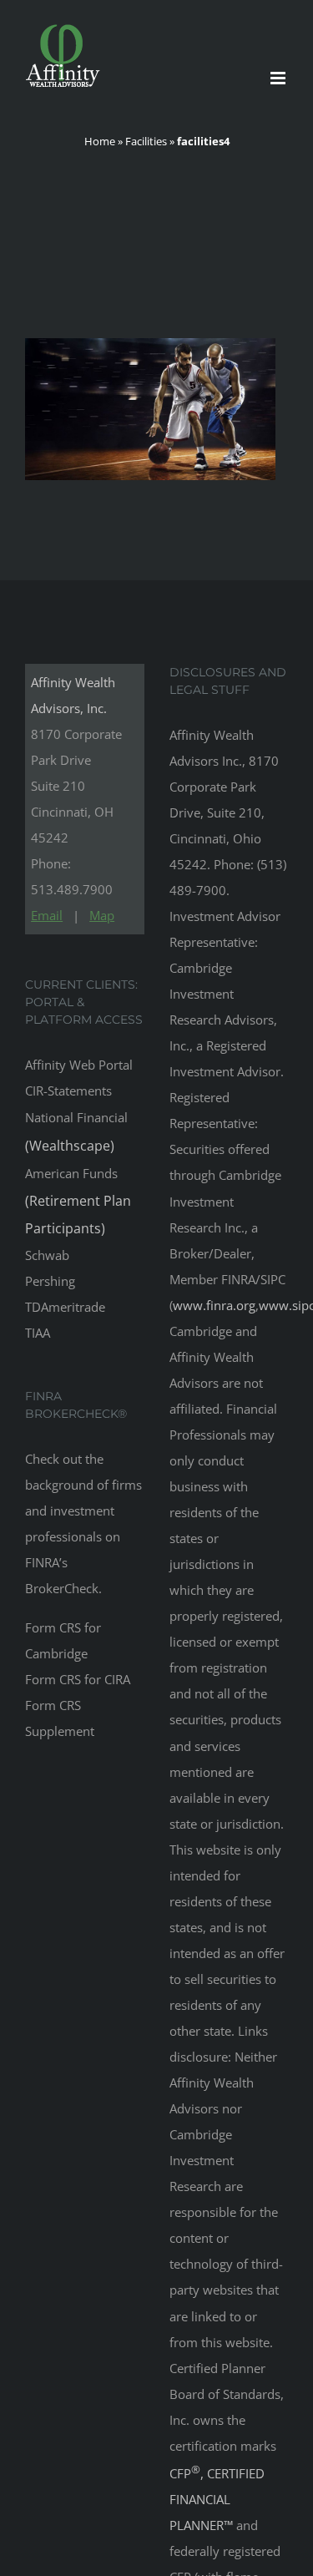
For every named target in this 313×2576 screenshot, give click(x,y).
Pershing (50, 1281)
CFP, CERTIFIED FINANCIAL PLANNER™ (217, 2499)
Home (100, 141)
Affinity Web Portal (79, 1065)
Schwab (47, 1255)
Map (102, 915)
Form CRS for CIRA (78, 1679)
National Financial (76, 1131)
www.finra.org (214, 1305)
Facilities (146, 141)
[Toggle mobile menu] (279, 78)
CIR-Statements (68, 1091)
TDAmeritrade (65, 1307)
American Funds (78, 1201)
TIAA (38, 1333)
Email (47, 915)
